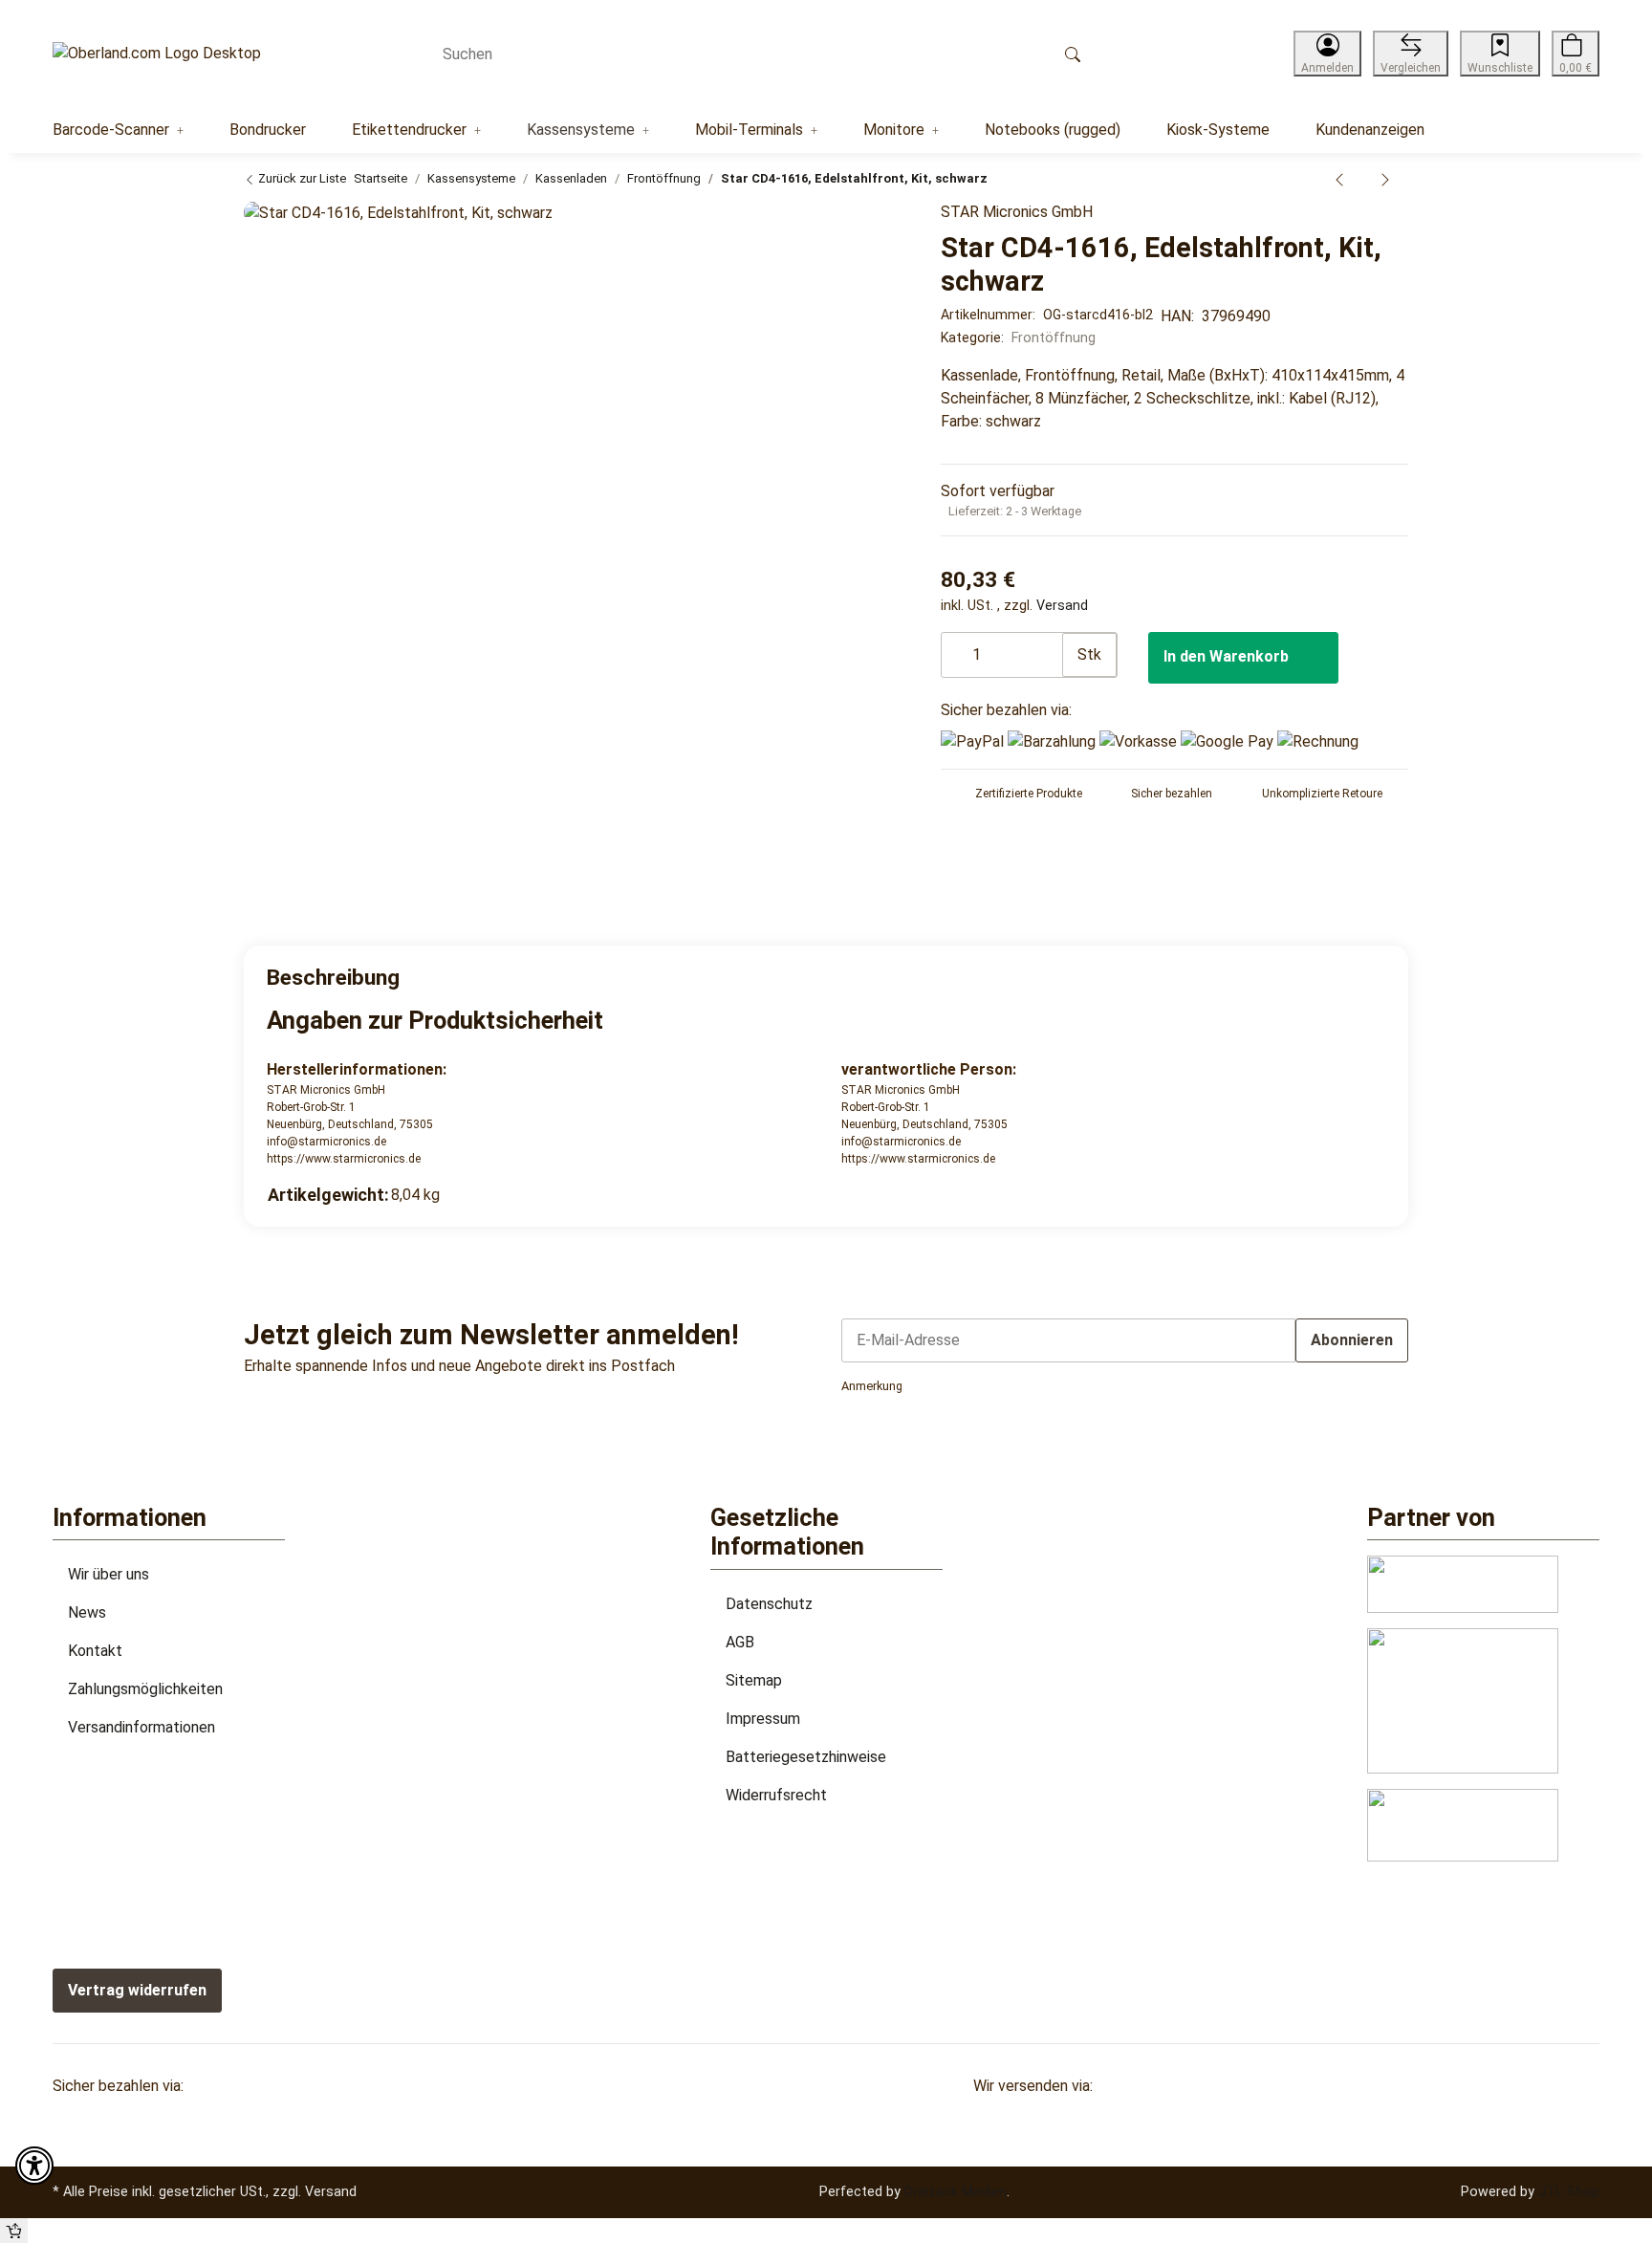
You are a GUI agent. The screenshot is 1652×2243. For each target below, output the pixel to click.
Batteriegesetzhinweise (806, 1757)
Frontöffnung (1054, 338)
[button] (1327, 54)
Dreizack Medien (956, 2191)
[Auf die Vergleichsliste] (837, 227)
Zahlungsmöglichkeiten (145, 1689)
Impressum (763, 1719)
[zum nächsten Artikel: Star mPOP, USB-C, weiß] (1385, 179)
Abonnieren (1352, 1340)
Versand (1062, 605)
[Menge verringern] (957, 645)
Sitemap (754, 1680)
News (87, 1612)
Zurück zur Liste (301, 178)
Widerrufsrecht (776, 1795)
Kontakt (95, 1651)
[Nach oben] (14, 2231)
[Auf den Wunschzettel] (876, 227)
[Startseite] (157, 54)
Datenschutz (769, 1604)
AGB (740, 1642)
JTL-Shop (1569, 2191)
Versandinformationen (141, 1727)
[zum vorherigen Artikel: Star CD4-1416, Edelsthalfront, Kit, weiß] (1339, 179)
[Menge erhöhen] (1047, 645)
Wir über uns (109, 1574)
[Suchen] (1073, 54)
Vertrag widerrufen (137, 1990)
